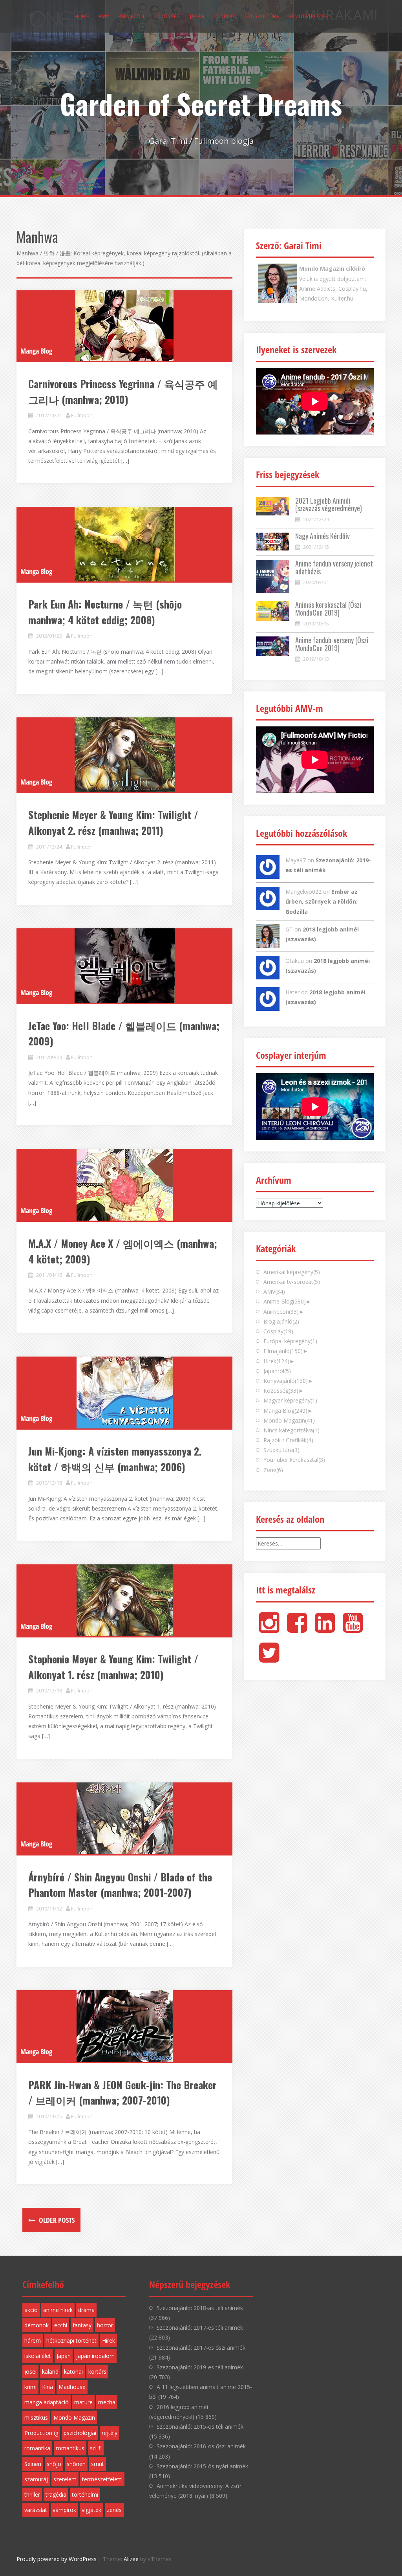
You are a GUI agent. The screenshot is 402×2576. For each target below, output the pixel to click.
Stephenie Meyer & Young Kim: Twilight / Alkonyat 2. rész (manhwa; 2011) (113, 822)
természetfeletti (102, 2479)
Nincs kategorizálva (291, 1430)
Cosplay (224, 16)
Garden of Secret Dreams (201, 103)
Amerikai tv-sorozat (292, 1282)
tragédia (56, 2494)
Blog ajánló (281, 1321)
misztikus (36, 2417)
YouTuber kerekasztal (294, 1460)
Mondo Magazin (289, 1420)
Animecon (131, 16)
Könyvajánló (286, 1381)
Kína (48, 2387)
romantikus (70, 2448)
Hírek (276, 1361)
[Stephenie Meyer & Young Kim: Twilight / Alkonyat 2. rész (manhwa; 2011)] (124, 755)
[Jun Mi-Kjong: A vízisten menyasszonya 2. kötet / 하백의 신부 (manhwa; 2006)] (124, 1393)
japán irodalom (95, 2356)
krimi (30, 2387)
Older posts (56, 2220)
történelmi (85, 2494)
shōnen (76, 2464)
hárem (33, 2340)
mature (83, 2402)
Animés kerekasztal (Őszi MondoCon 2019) (328, 609)
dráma (86, 2310)
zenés (114, 2510)
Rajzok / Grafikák (288, 1440)
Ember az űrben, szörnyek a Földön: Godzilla (322, 901)
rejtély (110, 2433)
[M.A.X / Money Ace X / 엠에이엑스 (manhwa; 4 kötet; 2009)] (124, 1185)
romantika (37, 2448)
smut (98, 2464)
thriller (32, 2494)
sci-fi (96, 2448)
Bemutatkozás (308, 16)
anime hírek (58, 2310)
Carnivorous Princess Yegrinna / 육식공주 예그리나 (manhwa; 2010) (123, 391)
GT (289, 929)
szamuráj (36, 2479)
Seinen (33, 2464)
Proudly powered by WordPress (57, 2559)
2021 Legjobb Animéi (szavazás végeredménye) (329, 504)
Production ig (41, 2433)
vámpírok (64, 2510)
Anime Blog (285, 1301)
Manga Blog (36, 351)
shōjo (54, 2464)
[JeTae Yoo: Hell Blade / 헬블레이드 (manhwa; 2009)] (124, 966)
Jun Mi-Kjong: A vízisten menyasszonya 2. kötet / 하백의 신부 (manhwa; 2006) (115, 1459)
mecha (107, 2402)
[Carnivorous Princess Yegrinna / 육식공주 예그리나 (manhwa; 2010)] (124, 326)
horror (105, 2325)
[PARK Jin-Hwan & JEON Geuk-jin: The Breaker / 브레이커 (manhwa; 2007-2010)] (124, 2026)
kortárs (97, 2372)
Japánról (277, 1371)
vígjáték (91, 2510)
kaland (50, 2372)
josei (30, 2372)
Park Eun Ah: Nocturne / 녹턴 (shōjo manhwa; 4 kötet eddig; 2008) (105, 612)
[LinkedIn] (325, 1629)
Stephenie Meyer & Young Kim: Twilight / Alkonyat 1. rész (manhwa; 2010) (113, 1667)
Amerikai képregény (292, 1272)
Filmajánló (283, 1351)
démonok (37, 2325)
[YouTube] (353, 1629)
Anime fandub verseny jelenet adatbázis (334, 567)
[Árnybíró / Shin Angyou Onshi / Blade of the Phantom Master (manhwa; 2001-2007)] (124, 1818)
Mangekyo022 (303, 892)
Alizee (131, 2559)
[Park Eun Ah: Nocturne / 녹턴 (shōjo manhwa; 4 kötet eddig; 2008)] (124, 544)
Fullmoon (82, 415)
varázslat (36, 2510)
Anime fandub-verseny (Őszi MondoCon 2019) (332, 644)
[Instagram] (269, 1629)
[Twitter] (269, 1659)
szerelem (65, 2479)
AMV (104, 16)
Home (82, 16)
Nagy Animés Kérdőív (323, 536)
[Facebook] (297, 1629)
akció (31, 2310)
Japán (197, 16)
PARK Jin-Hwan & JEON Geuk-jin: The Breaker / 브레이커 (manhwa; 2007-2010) (122, 2093)
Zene (273, 1470)
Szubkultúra (262, 16)
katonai (73, 2372)
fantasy (82, 2325)
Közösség (167, 16)
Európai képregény (290, 1341)
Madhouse (72, 2387)
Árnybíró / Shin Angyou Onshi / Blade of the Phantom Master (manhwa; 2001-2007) (120, 1885)
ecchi (61, 2325)
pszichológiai (80, 2433)
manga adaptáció (47, 2402)
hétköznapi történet (71, 2340)
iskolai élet (38, 2356)
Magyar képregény (290, 1400)
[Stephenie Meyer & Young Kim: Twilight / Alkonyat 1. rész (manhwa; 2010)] (124, 1600)
